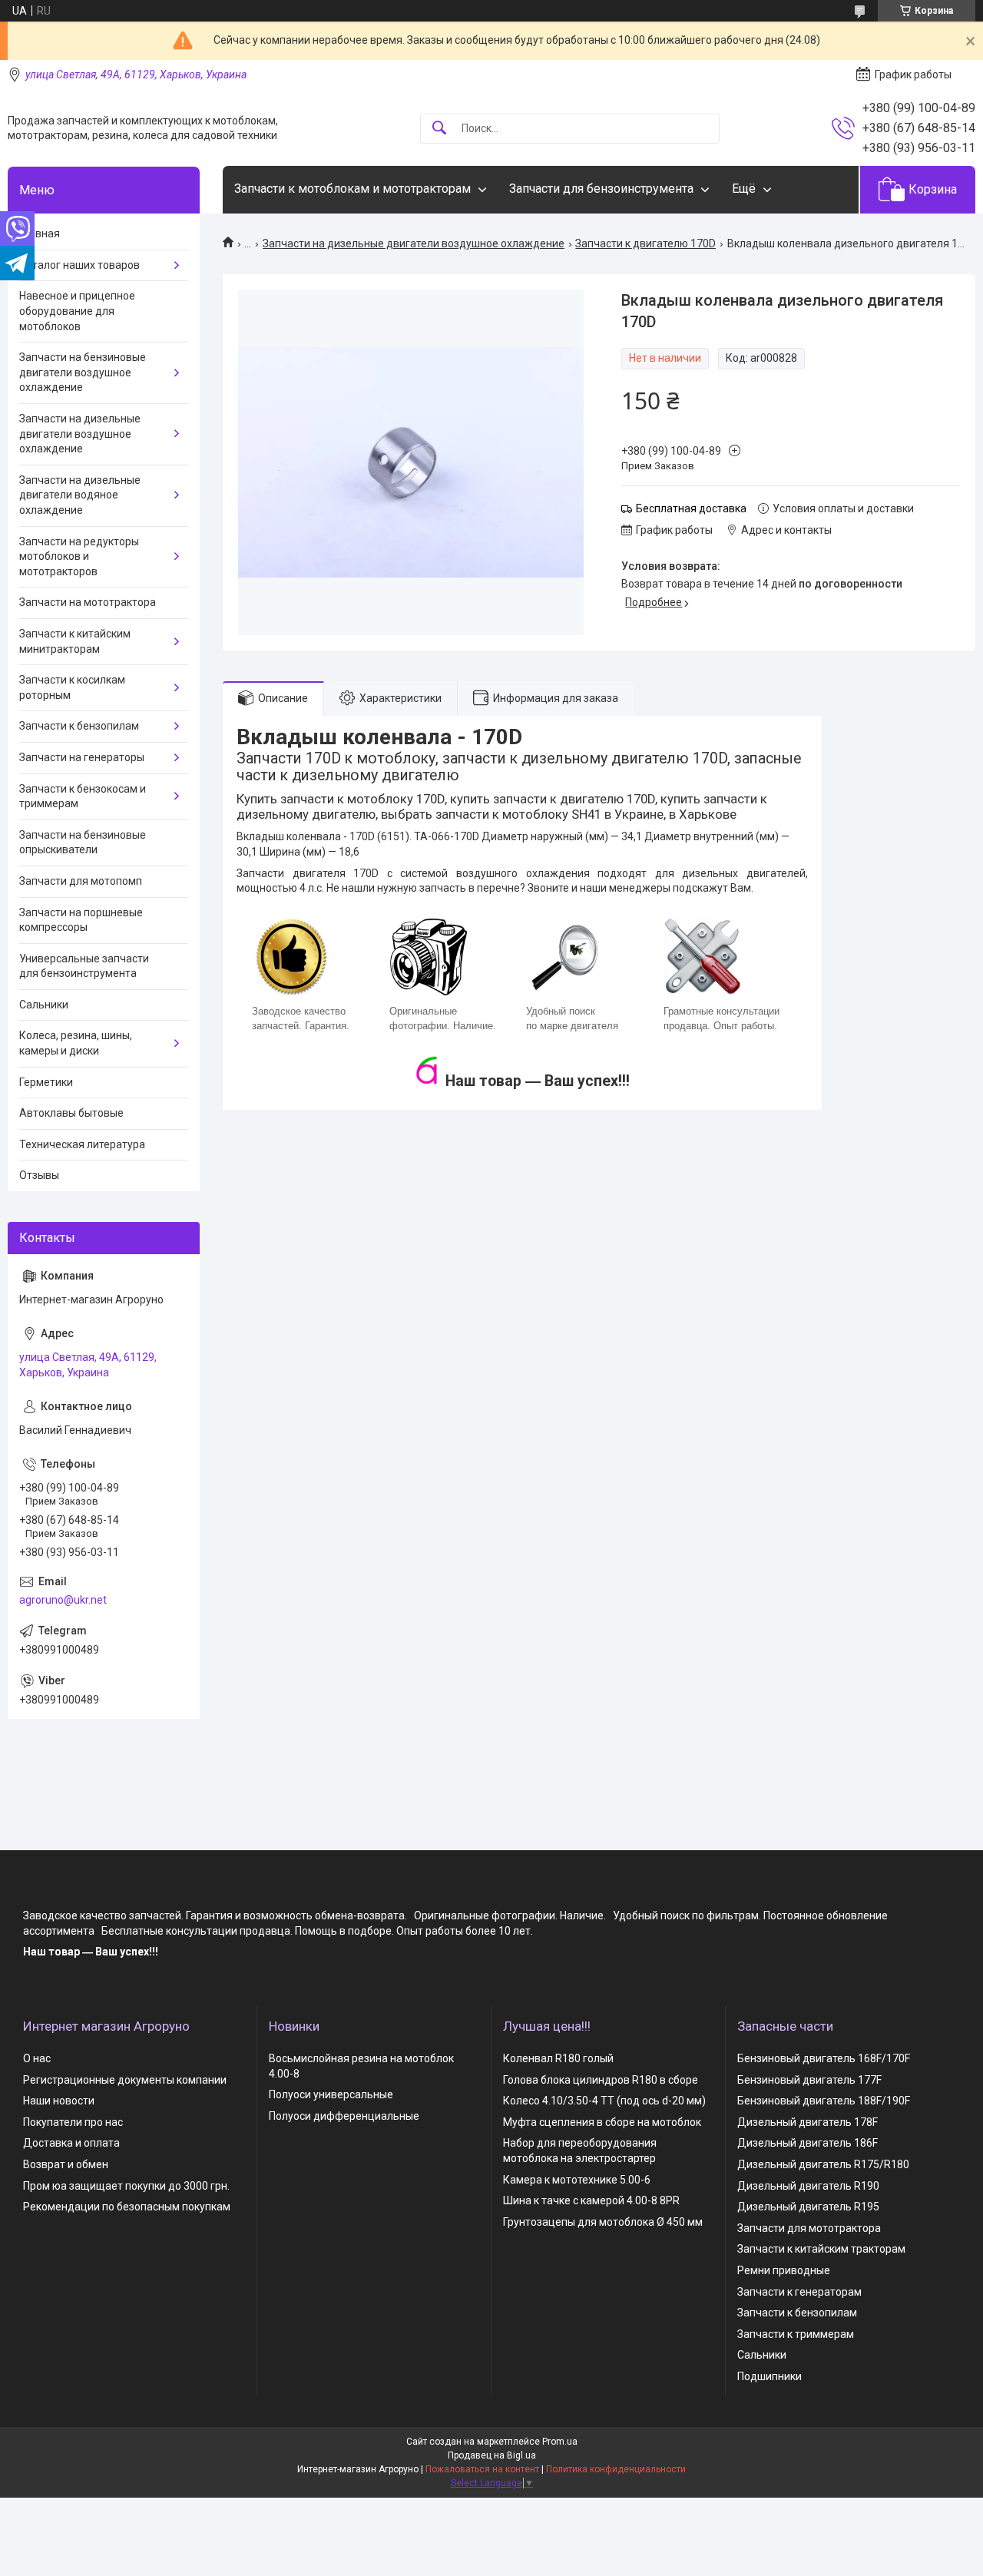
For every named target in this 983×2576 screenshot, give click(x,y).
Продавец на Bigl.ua (492, 2455)
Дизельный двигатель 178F (808, 2122)
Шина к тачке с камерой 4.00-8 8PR (591, 2200)
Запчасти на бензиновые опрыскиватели (83, 843)
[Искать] (439, 129)
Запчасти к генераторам (799, 2292)
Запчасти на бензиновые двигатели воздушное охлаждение (83, 372)
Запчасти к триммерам (796, 2334)
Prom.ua (560, 2442)
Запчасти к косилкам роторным (72, 687)
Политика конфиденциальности (616, 2469)
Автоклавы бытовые (71, 1113)
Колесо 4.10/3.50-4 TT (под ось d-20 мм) (604, 2101)
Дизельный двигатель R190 (808, 2186)
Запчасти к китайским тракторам (821, 2249)
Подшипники (770, 2376)
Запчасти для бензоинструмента (601, 189)
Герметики (46, 1082)
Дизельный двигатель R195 (808, 2207)
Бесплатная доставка (691, 508)
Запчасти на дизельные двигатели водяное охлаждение (80, 495)
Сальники (44, 1005)
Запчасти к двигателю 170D (645, 243)
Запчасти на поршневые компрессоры (81, 920)
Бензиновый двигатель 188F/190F (824, 2101)
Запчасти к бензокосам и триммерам (83, 796)
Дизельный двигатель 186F (808, 2143)
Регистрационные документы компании (125, 2080)
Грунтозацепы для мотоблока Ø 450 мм (603, 2222)
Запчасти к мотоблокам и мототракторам (352, 189)
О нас (37, 2058)
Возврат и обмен (66, 2164)
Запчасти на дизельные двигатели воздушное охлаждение (414, 243)
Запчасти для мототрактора (809, 2228)
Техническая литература (82, 1144)
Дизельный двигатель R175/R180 (823, 2164)
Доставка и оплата (71, 2143)
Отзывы (39, 1175)
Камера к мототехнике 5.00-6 (577, 2180)
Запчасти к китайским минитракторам (75, 641)
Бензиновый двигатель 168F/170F (824, 2058)
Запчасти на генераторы (82, 757)
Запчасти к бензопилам (79, 726)
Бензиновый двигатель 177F (809, 2080)
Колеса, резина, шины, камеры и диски (76, 1043)
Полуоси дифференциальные (344, 2116)
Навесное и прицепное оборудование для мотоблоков (77, 311)
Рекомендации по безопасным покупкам (127, 2207)
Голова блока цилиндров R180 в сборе (601, 2080)
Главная (40, 233)
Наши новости (59, 2101)
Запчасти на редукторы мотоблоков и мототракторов (79, 556)
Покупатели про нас (73, 2122)
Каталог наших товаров (79, 265)
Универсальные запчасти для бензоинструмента (84, 966)
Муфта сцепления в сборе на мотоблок (602, 2122)
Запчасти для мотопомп (81, 881)
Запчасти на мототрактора (88, 602)
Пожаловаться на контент (482, 2469)
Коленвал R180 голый (558, 2058)
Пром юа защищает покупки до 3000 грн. (126, 2186)
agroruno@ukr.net (63, 1600)
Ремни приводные (784, 2270)
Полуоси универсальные (331, 2094)
